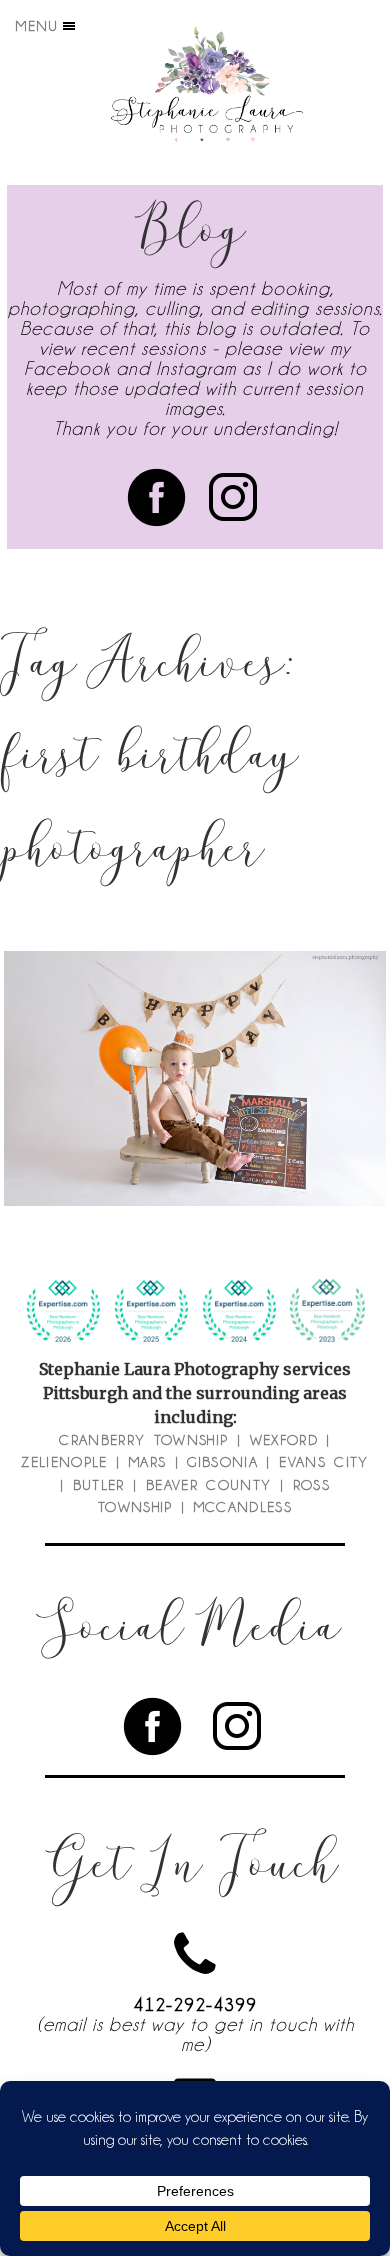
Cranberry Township (143, 1440)
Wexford (284, 1440)
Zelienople (64, 1462)
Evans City (324, 1462)
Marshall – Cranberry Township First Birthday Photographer (193, 1027)
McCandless (243, 1507)
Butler (99, 1485)
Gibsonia (222, 1462)
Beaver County (209, 1485)
